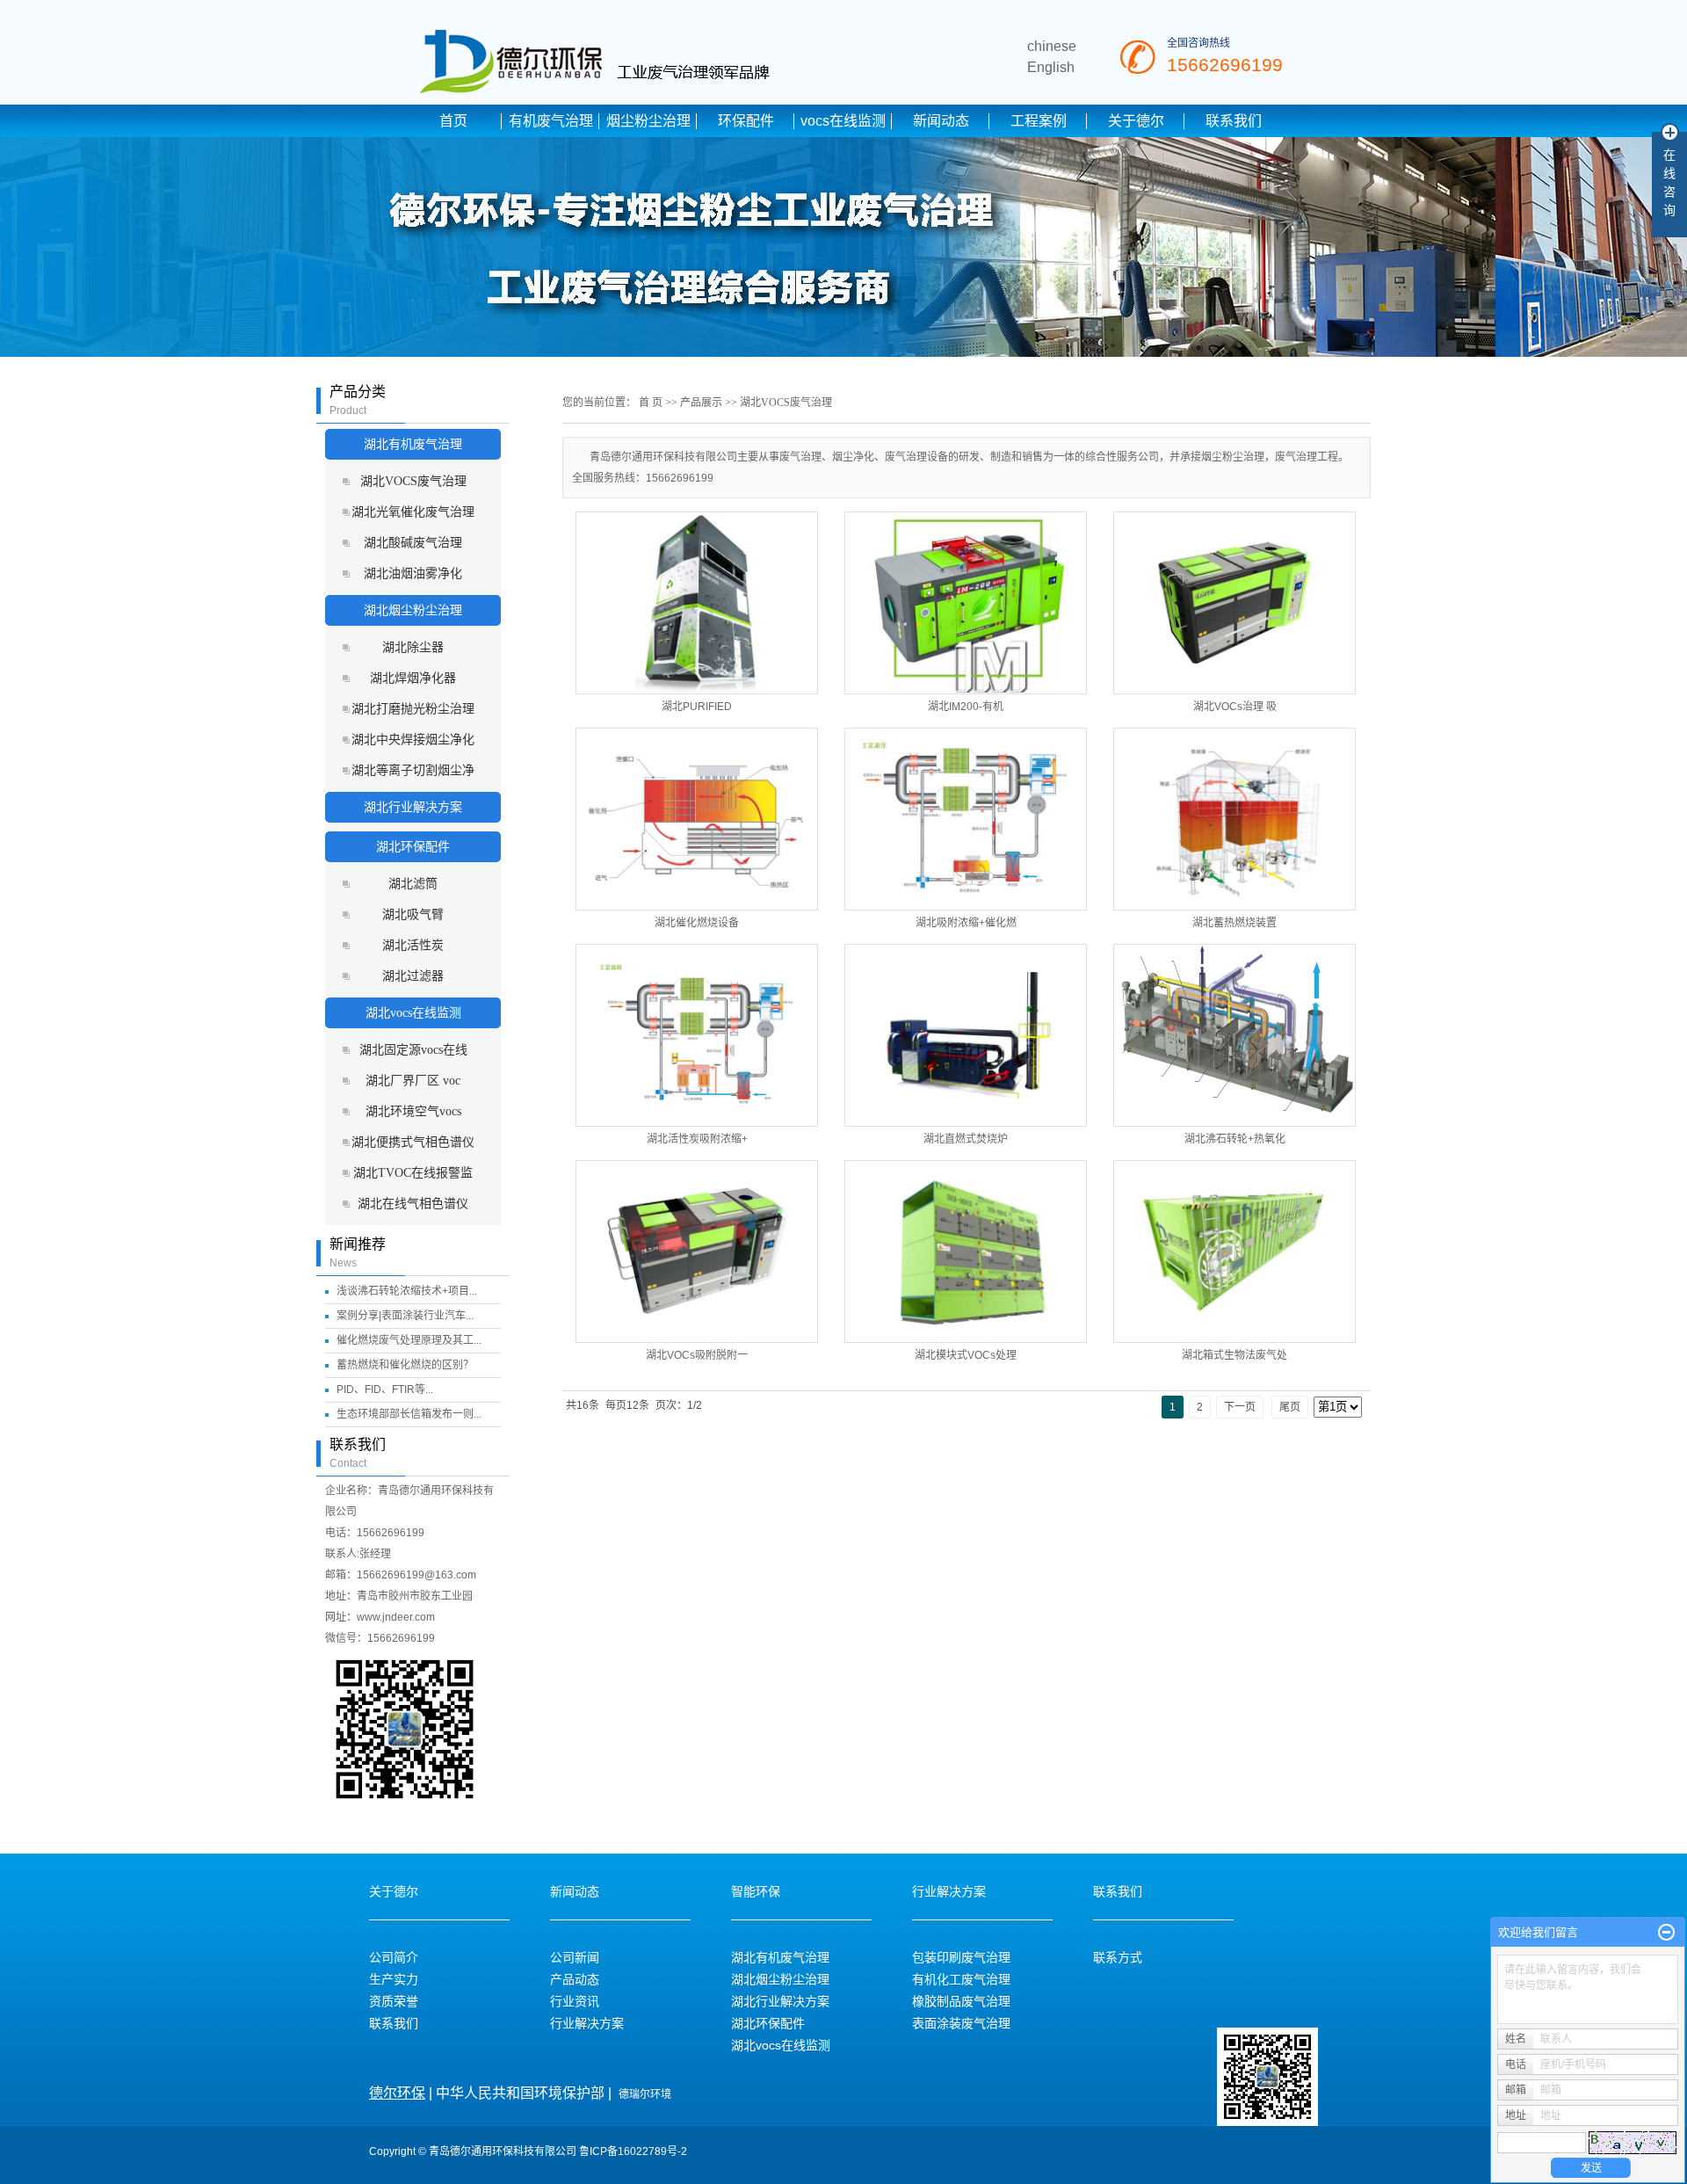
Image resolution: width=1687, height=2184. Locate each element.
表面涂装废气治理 (961, 2023)
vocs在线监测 (843, 121)
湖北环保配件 (413, 847)
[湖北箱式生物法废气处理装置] (1234, 1252)
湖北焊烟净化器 (413, 678)
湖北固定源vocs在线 (413, 1050)
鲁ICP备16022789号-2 (633, 2151)
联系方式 (1118, 1957)
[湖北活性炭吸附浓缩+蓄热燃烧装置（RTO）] (697, 1035)
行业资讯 (575, 2001)
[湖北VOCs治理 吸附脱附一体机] (1234, 603)
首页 (453, 121)
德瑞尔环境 (645, 2094)
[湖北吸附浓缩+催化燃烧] (966, 819)
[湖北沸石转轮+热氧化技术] (1234, 1035)
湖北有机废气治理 (413, 444)
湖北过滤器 (413, 976)
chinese (1052, 46)
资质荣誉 (394, 2001)
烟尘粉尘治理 (648, 121)
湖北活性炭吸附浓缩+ (697, 1139)
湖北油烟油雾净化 (413, 573)
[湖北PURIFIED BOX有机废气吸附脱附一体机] (697, 603)
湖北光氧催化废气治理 (413, 512)
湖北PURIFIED (697, 707)
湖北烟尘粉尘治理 (413, 610)
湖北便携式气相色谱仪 (413, 1142)
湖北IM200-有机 (966, 707)
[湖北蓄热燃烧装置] (1234, 819)
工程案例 (1039, 121)
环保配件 (746, 121)
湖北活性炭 (413, 945)
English (1051, 67)
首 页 (651, 403)
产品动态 (575, 1979)
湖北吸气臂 (413, 914)
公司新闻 (575, 1957)
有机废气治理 (551, 121)
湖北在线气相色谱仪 (413, 1204)
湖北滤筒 (413, 884)
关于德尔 (1136, 121)
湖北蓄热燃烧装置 (1234, 923)
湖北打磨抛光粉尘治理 (413, 709)
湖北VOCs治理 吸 (1235, 707)
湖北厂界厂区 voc (413, 1081)
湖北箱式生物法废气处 (1234, 1355)
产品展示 (701, 403)
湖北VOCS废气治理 (413, 481)
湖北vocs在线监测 (413, 1013)
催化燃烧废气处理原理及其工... (409, 1340)
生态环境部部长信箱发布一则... (409, 1414)
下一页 (1240, 1407)
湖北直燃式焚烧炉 (966, 1139)
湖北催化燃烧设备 (697, 923)
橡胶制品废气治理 (961, 2001)
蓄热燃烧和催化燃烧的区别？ (405, 1365)
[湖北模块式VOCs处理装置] (966, 1252)
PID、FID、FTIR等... (385, 1389)
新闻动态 (941, 121)
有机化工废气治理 (961, 1979)
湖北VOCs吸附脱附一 (697, 1355)
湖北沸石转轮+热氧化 (1235, 1139)
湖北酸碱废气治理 (413, 543)
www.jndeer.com (396, 1617)
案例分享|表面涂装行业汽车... (405, 1316)
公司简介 (394, 1957)
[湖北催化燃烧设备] (697, 819)
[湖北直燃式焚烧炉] (966, 1035)
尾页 (1290, 1407)
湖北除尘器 (413, 647)
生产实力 (394, 1979)
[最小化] (1666, 1933)
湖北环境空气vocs (413, 1111)
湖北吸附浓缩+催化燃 (966, 923)
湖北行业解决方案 (413, 807)
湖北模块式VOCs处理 (966, 1355)
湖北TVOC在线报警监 (413, 1173)
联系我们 (1234, 121)
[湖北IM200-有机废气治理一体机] (966, 603)
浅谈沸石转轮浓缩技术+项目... (407, 1291)
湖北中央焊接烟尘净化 (413, 740)
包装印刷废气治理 (961, 1957)
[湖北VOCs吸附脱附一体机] (697, 1252)
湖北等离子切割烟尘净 (413, 770)
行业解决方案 (587, 2023)
